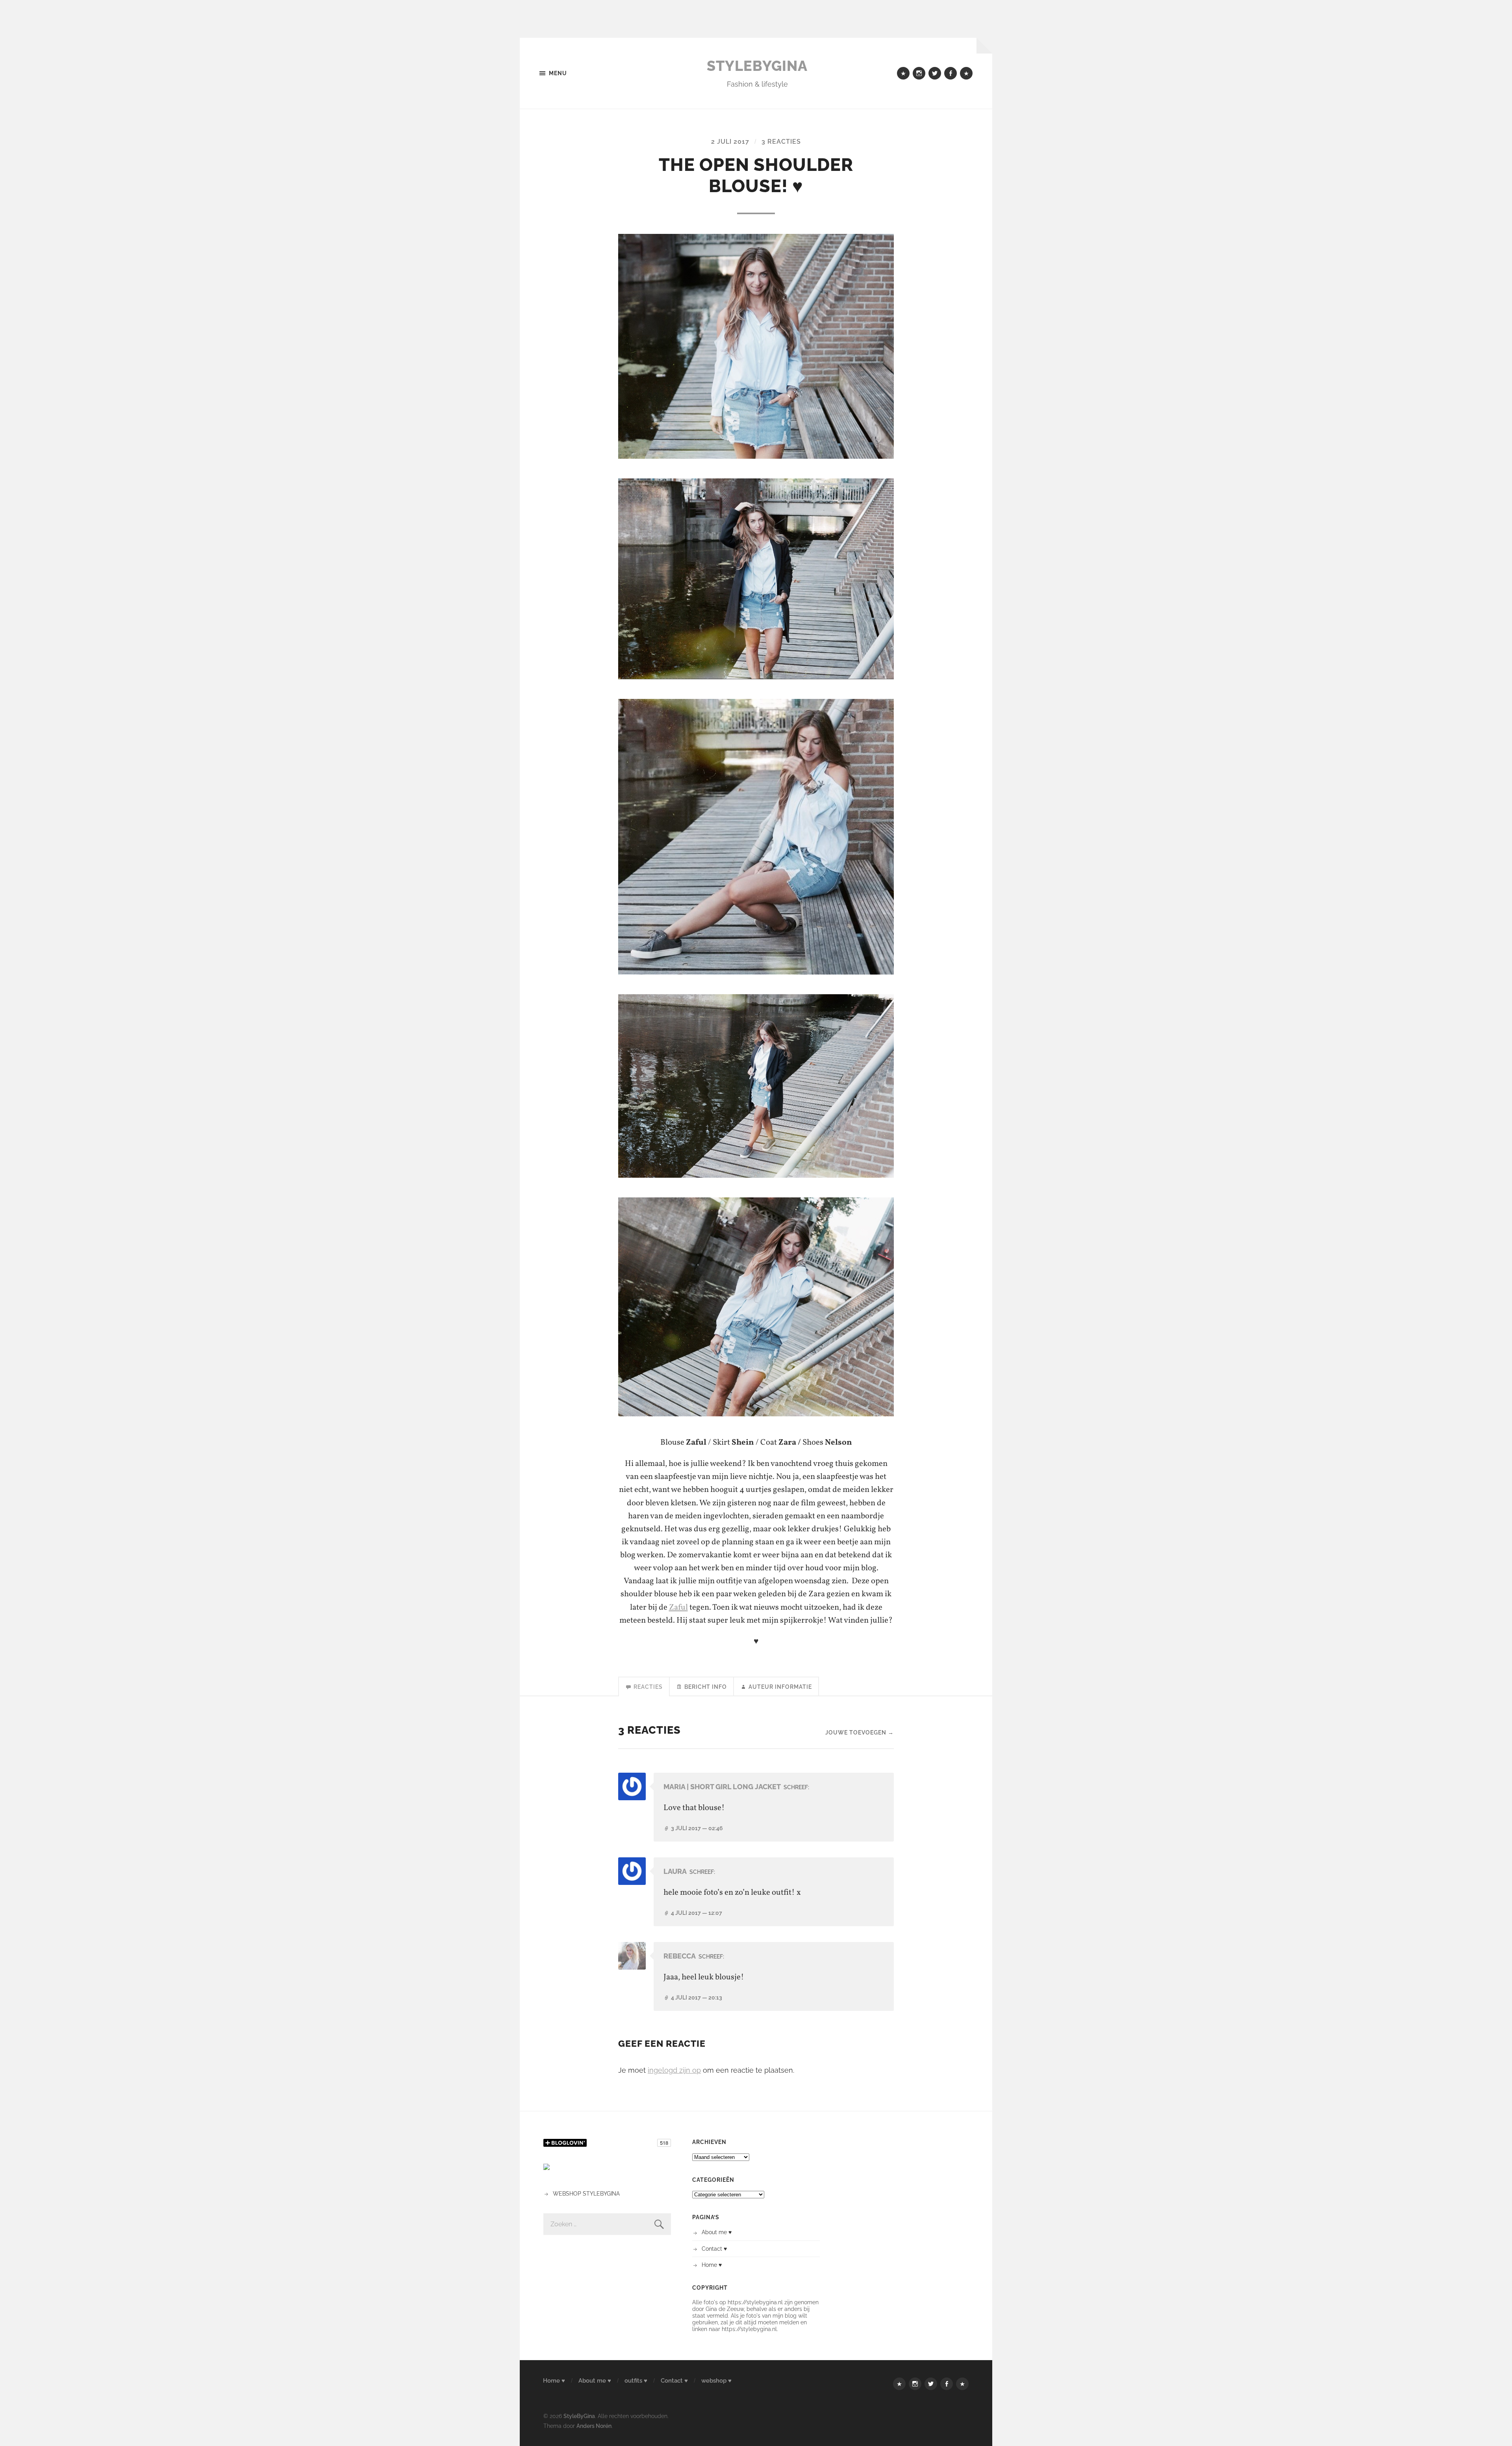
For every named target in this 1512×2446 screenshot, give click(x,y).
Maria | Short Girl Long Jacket (722, 1787)
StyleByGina (757, 66)
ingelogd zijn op (674, 2070)
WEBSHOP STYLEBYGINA (586, 2193)
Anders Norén (594, 2426)
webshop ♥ (716, 2381)
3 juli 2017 (697, 1828)
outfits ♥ (636, 2381)
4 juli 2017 (697, 1913)
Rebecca (680, 1956)
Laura (675, 1871)
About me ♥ (717, 2232)
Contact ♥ (714, 2249)
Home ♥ (712, 2265)
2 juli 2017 (730, 142)
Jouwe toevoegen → (860, 1732)
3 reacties (781, 142)
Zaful (678, 1608)
